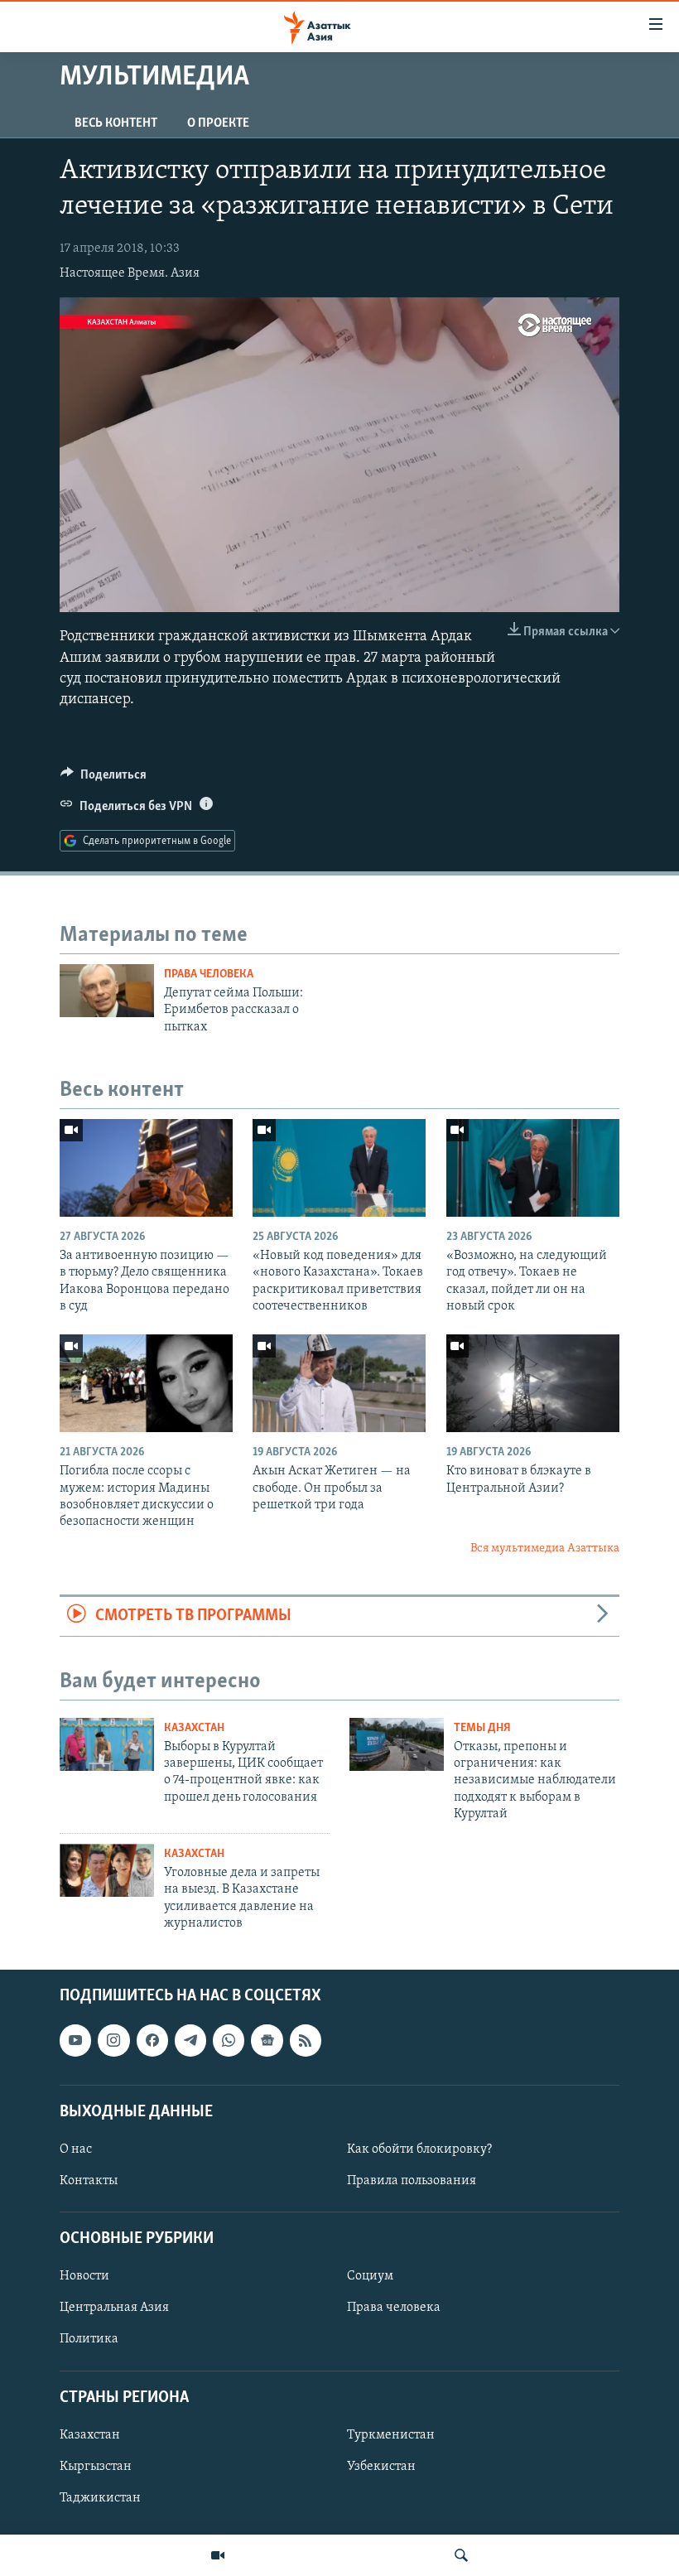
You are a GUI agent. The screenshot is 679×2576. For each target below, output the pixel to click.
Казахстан (194, 1728)
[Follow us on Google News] (267, 2041)
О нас (76, 2149)
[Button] (104, 779)
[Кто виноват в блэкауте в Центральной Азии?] (533, 1383)
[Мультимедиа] (218, 2555)
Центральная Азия (114, 2308)
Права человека (209, 974)
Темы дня (482, 1728)
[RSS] (306, 2041)
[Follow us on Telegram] (190, 2041)
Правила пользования (412, 2181)
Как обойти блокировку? (419, 2149)
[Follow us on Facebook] (152, 2041)
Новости (84, 2277)
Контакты (89, 2181)
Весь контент (116, 123)
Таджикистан (100, 2498)
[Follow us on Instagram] (113, 2041)
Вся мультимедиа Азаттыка (545, 1548)
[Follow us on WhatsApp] (229, 2041)
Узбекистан (381, 2467)
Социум (370, 2277)
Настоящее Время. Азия (130, 273)
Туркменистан (391, 2435)
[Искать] (461, 2555)
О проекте (218, 123)
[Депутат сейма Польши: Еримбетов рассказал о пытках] (107, 991)
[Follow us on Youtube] (75, 2041)
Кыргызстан (96, 2467)
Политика (89, 2340)
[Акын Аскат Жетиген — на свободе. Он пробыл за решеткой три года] (339, 1383)
